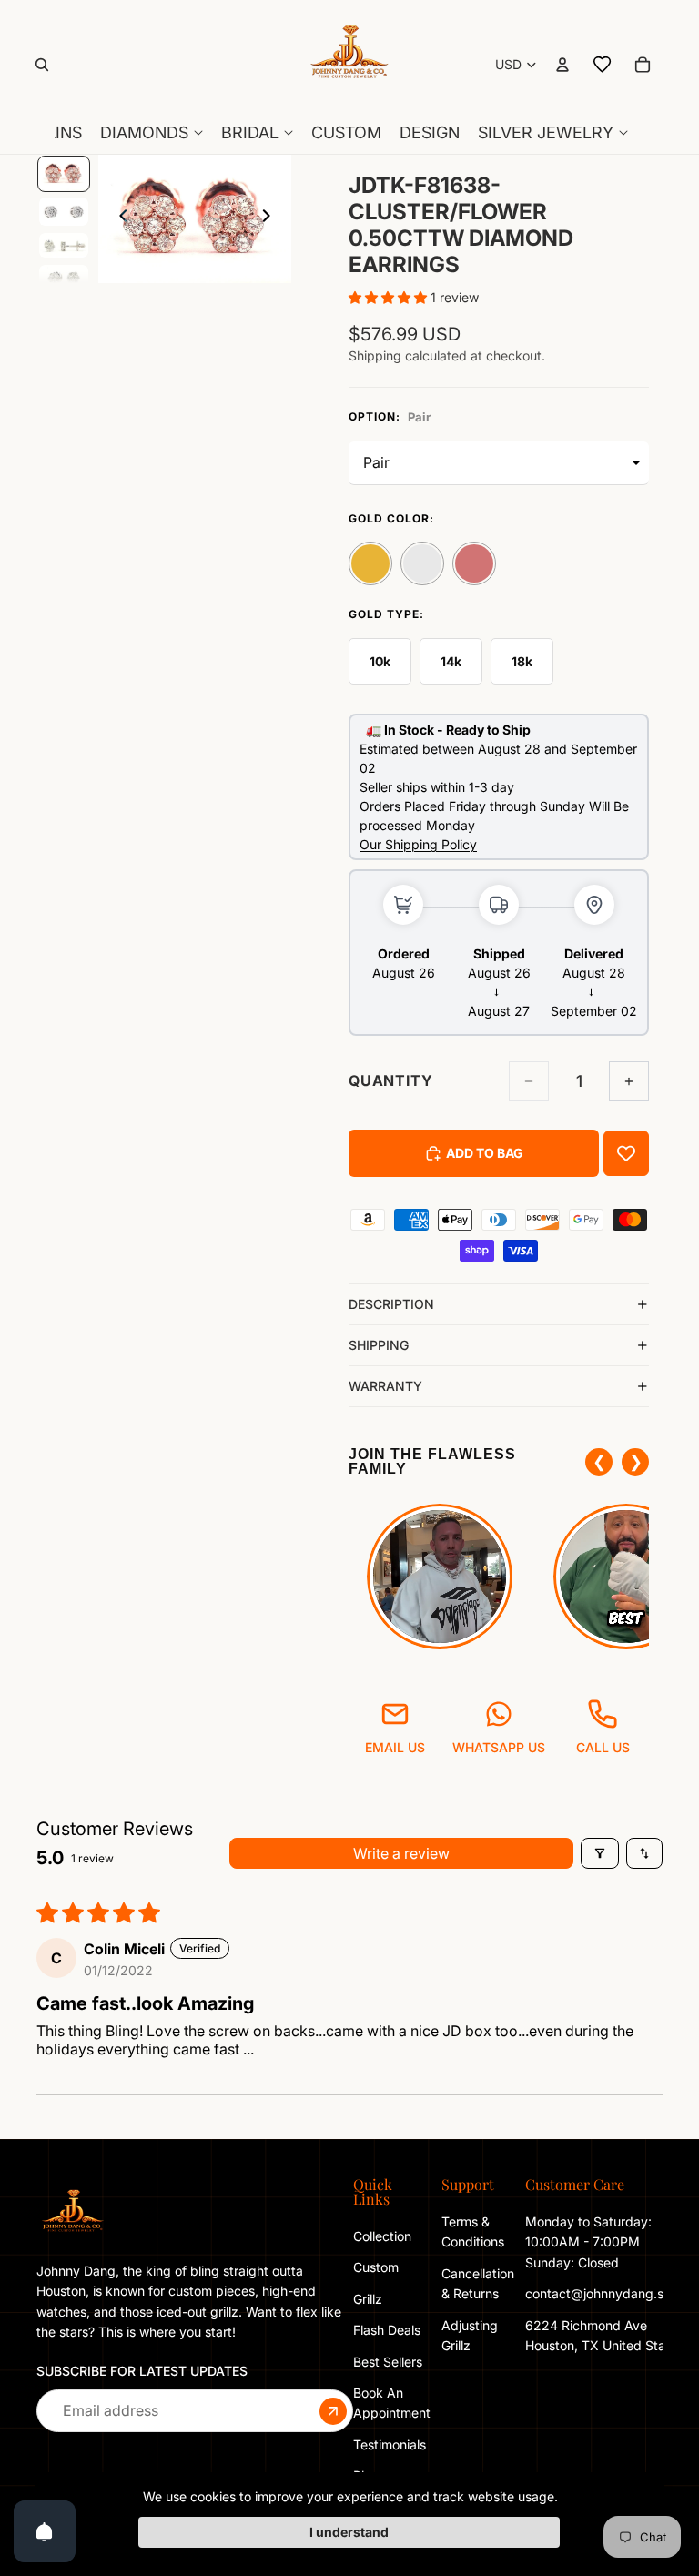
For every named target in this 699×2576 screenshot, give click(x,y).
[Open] (45, 2531)
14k (451, 661)
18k (522, 661)
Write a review (401, 1853)
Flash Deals (387, 2330)
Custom (376, 2267)
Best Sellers (388, 2362)
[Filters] (600, 1853)
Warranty (385, 1386)
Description (391, 1304)
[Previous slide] (118, 219)
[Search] (42, 65)
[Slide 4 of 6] (64, 279)
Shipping (379, 1345)
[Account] (562, 65)
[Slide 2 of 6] (64, 212)
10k (380, 661)
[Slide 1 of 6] (64, 174)
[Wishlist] (603, 65)
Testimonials (390, 2444)
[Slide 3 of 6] (64, 245)
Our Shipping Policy (418, 844)
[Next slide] (271, 219)
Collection (382, 2236)
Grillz (368, 2299)
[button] (390, 297)
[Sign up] (333, 2411)
